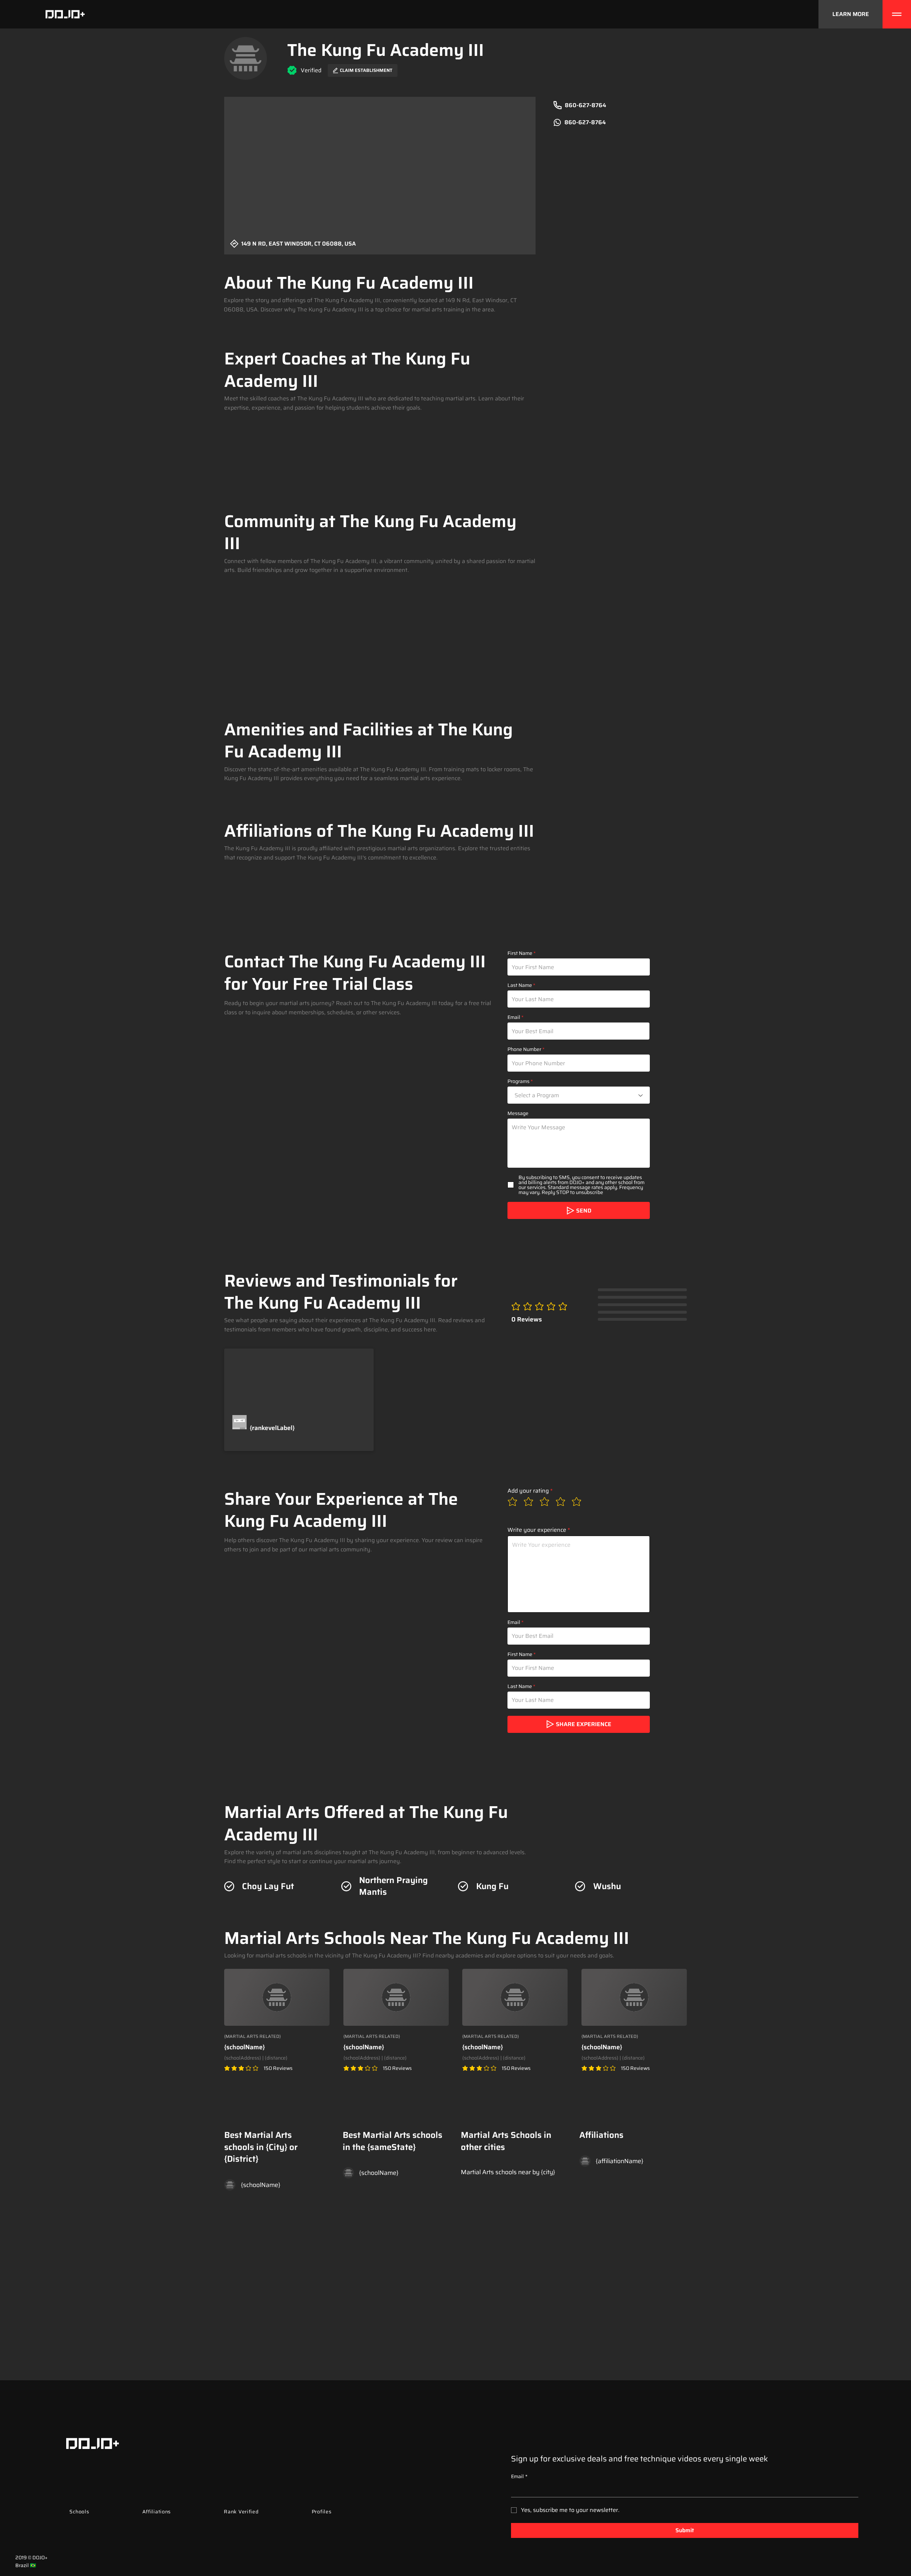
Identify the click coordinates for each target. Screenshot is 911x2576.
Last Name (520, 985)
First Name (520, 953)
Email (514, 1017)
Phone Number (524, 1049)
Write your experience (537, 1530)
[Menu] (897, 14)
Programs (518, 1081)
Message (518, 1113)
